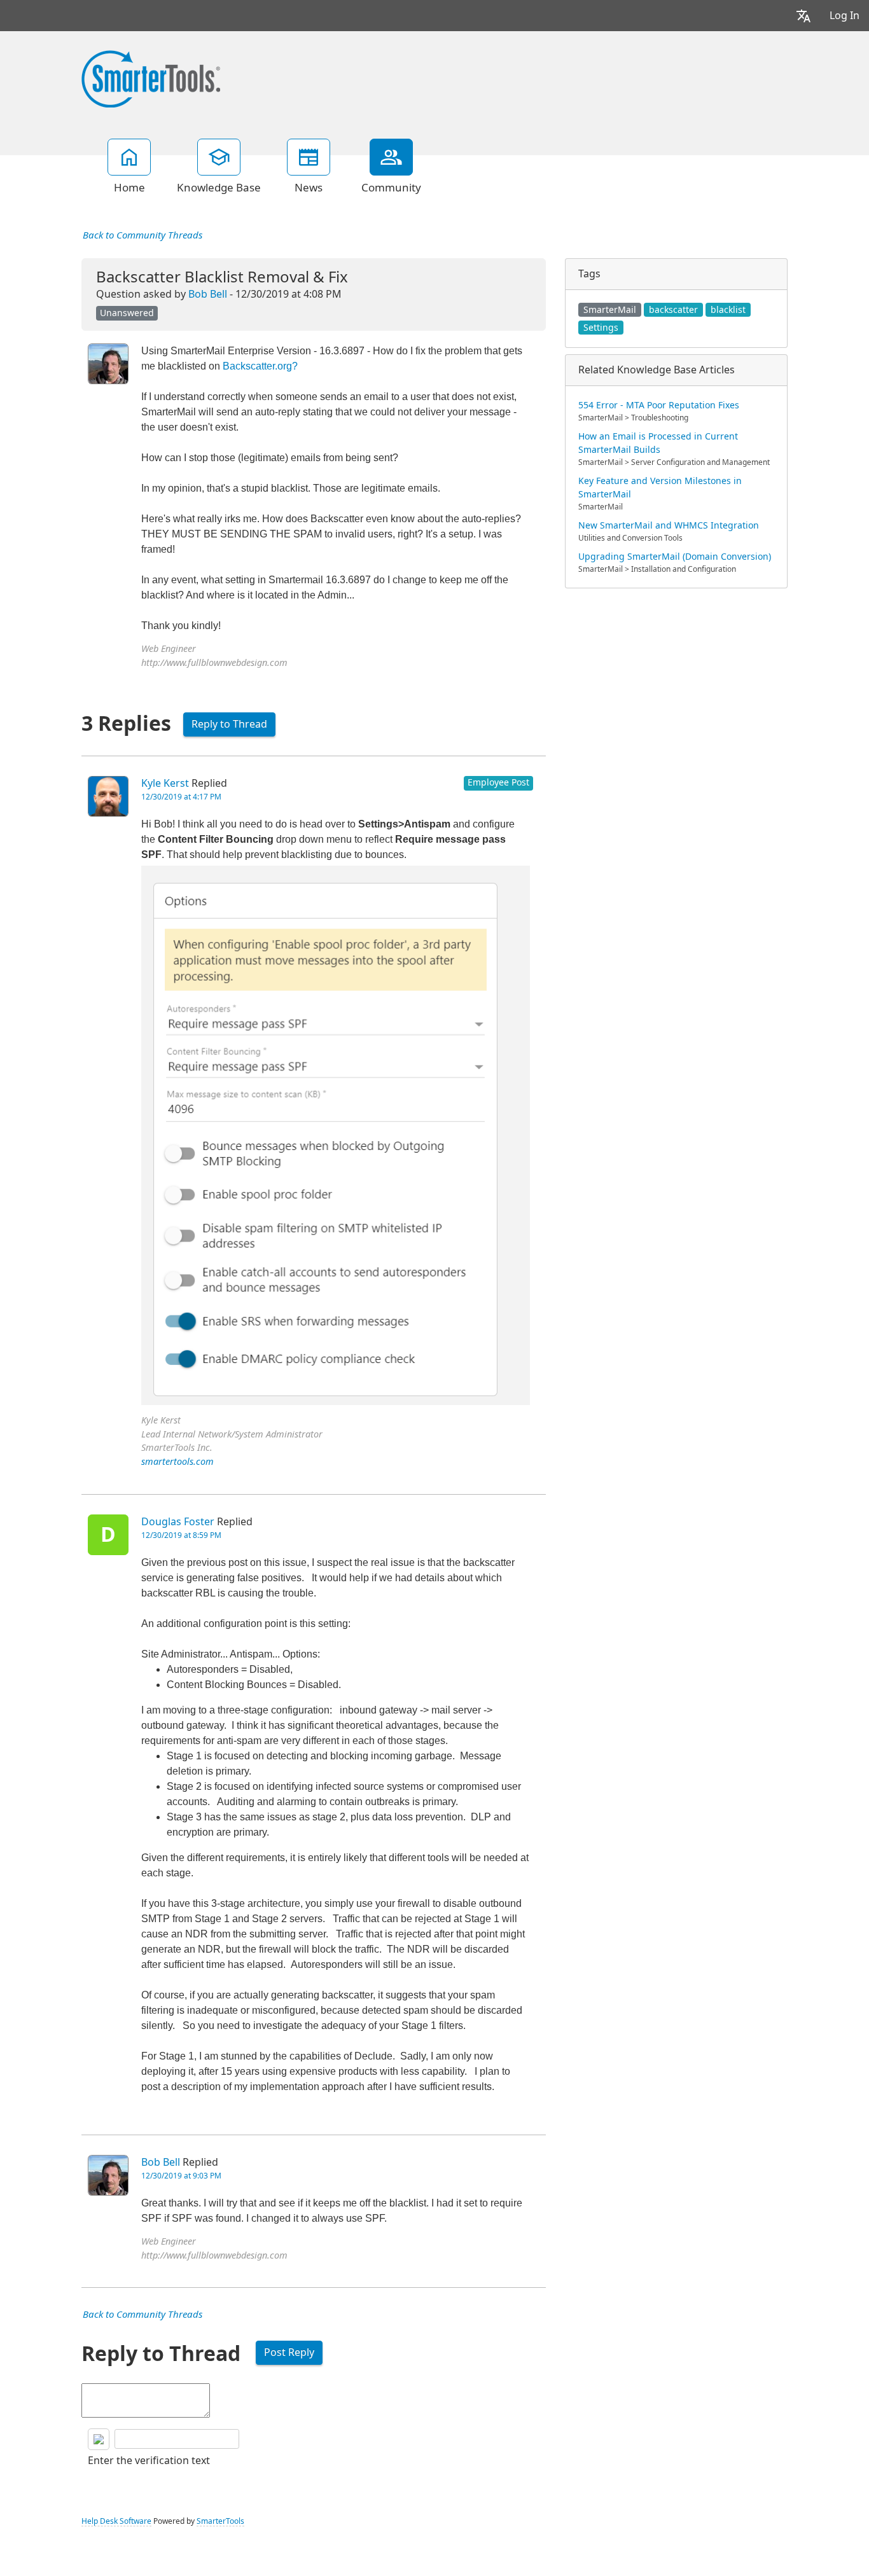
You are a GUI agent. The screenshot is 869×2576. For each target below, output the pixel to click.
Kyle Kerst (165, 783)
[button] (803, 16)
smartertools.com (177, 1462)
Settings (601, 328)
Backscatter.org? (260, 366)
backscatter (673, 310)
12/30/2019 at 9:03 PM (181, 2176)
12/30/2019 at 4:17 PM (181, 797)
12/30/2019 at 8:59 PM (181, 1535)
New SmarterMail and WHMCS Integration (669, 525)
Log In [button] (845, 16)
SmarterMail (610, 310)
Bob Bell (208, 294)
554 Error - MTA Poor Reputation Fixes (659, 405)
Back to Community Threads (143, 235)
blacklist (728, 310)
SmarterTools (220, 2521)
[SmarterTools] (151, 78)
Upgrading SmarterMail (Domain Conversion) (675, 557)
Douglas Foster (178, 1522)
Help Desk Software (116, 2521)
